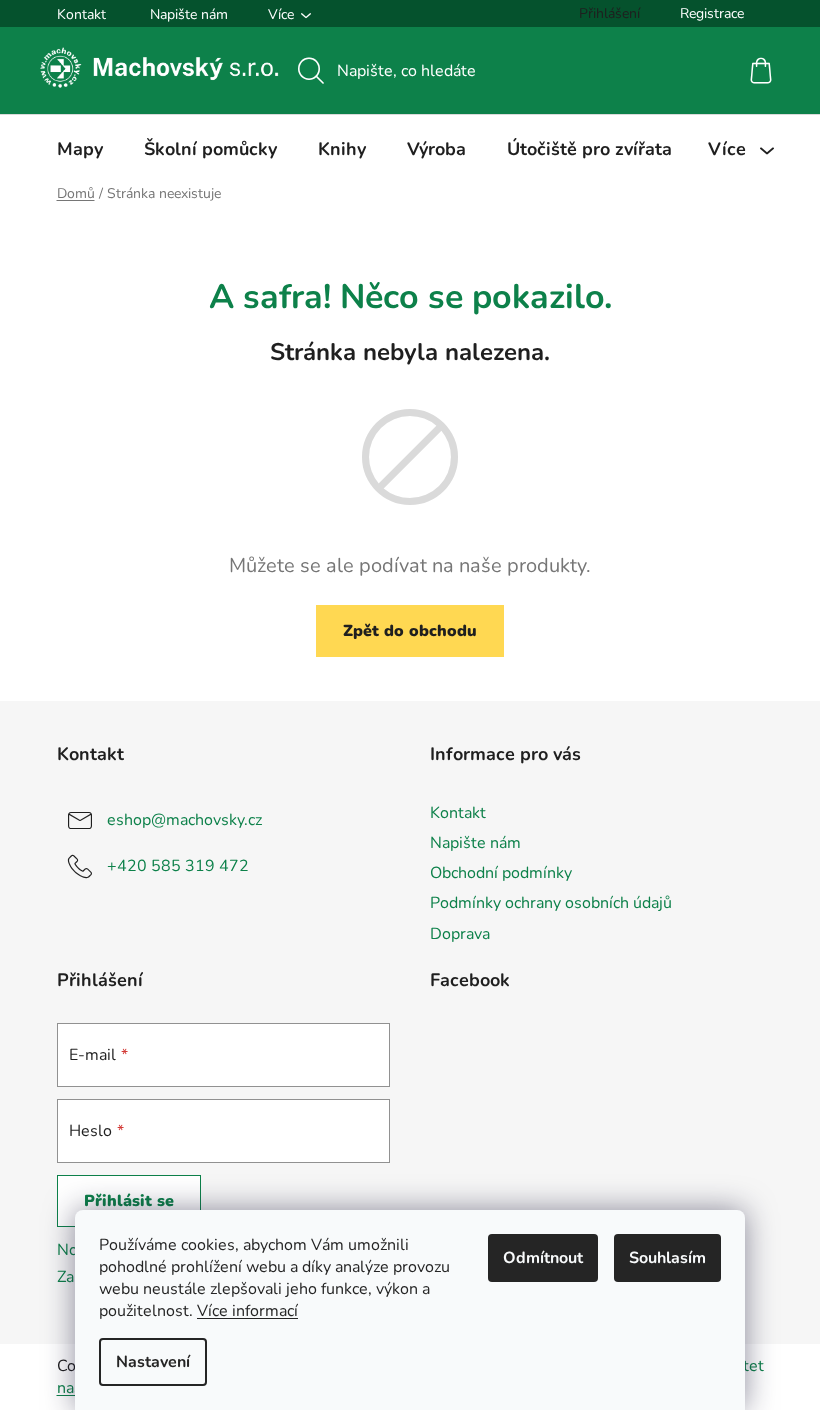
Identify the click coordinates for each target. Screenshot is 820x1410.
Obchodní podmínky (501, 873)
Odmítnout (543, 1258)
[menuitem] (80, 149)
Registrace (712, 13)
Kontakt (81, 14)
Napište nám (189, 14)
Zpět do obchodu (410, 631)
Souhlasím (667, 1258)
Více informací (247, 1311)
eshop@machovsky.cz (184, 820)
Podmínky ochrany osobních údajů (551, 903)
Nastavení (153, 1362)
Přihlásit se (129, 1201)
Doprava (460, 934)
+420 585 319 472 (178, 866)
